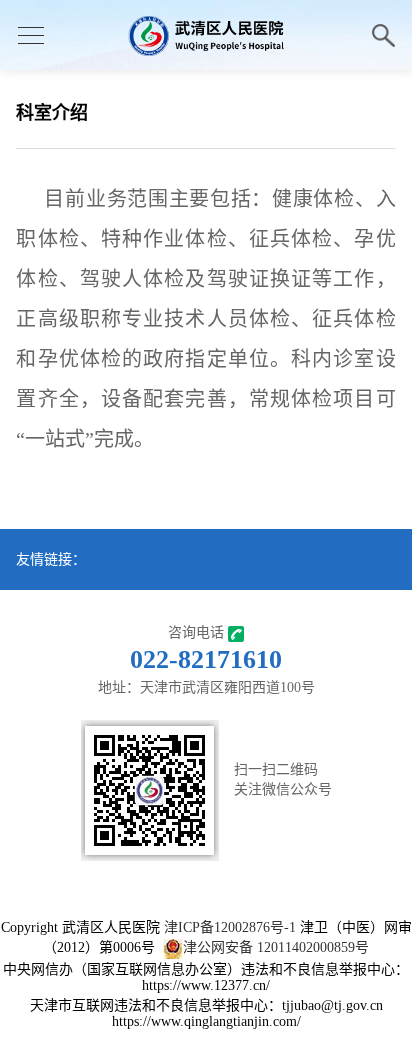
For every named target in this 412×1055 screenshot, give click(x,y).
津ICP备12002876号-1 (230, 927)
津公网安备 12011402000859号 (276, 947)
